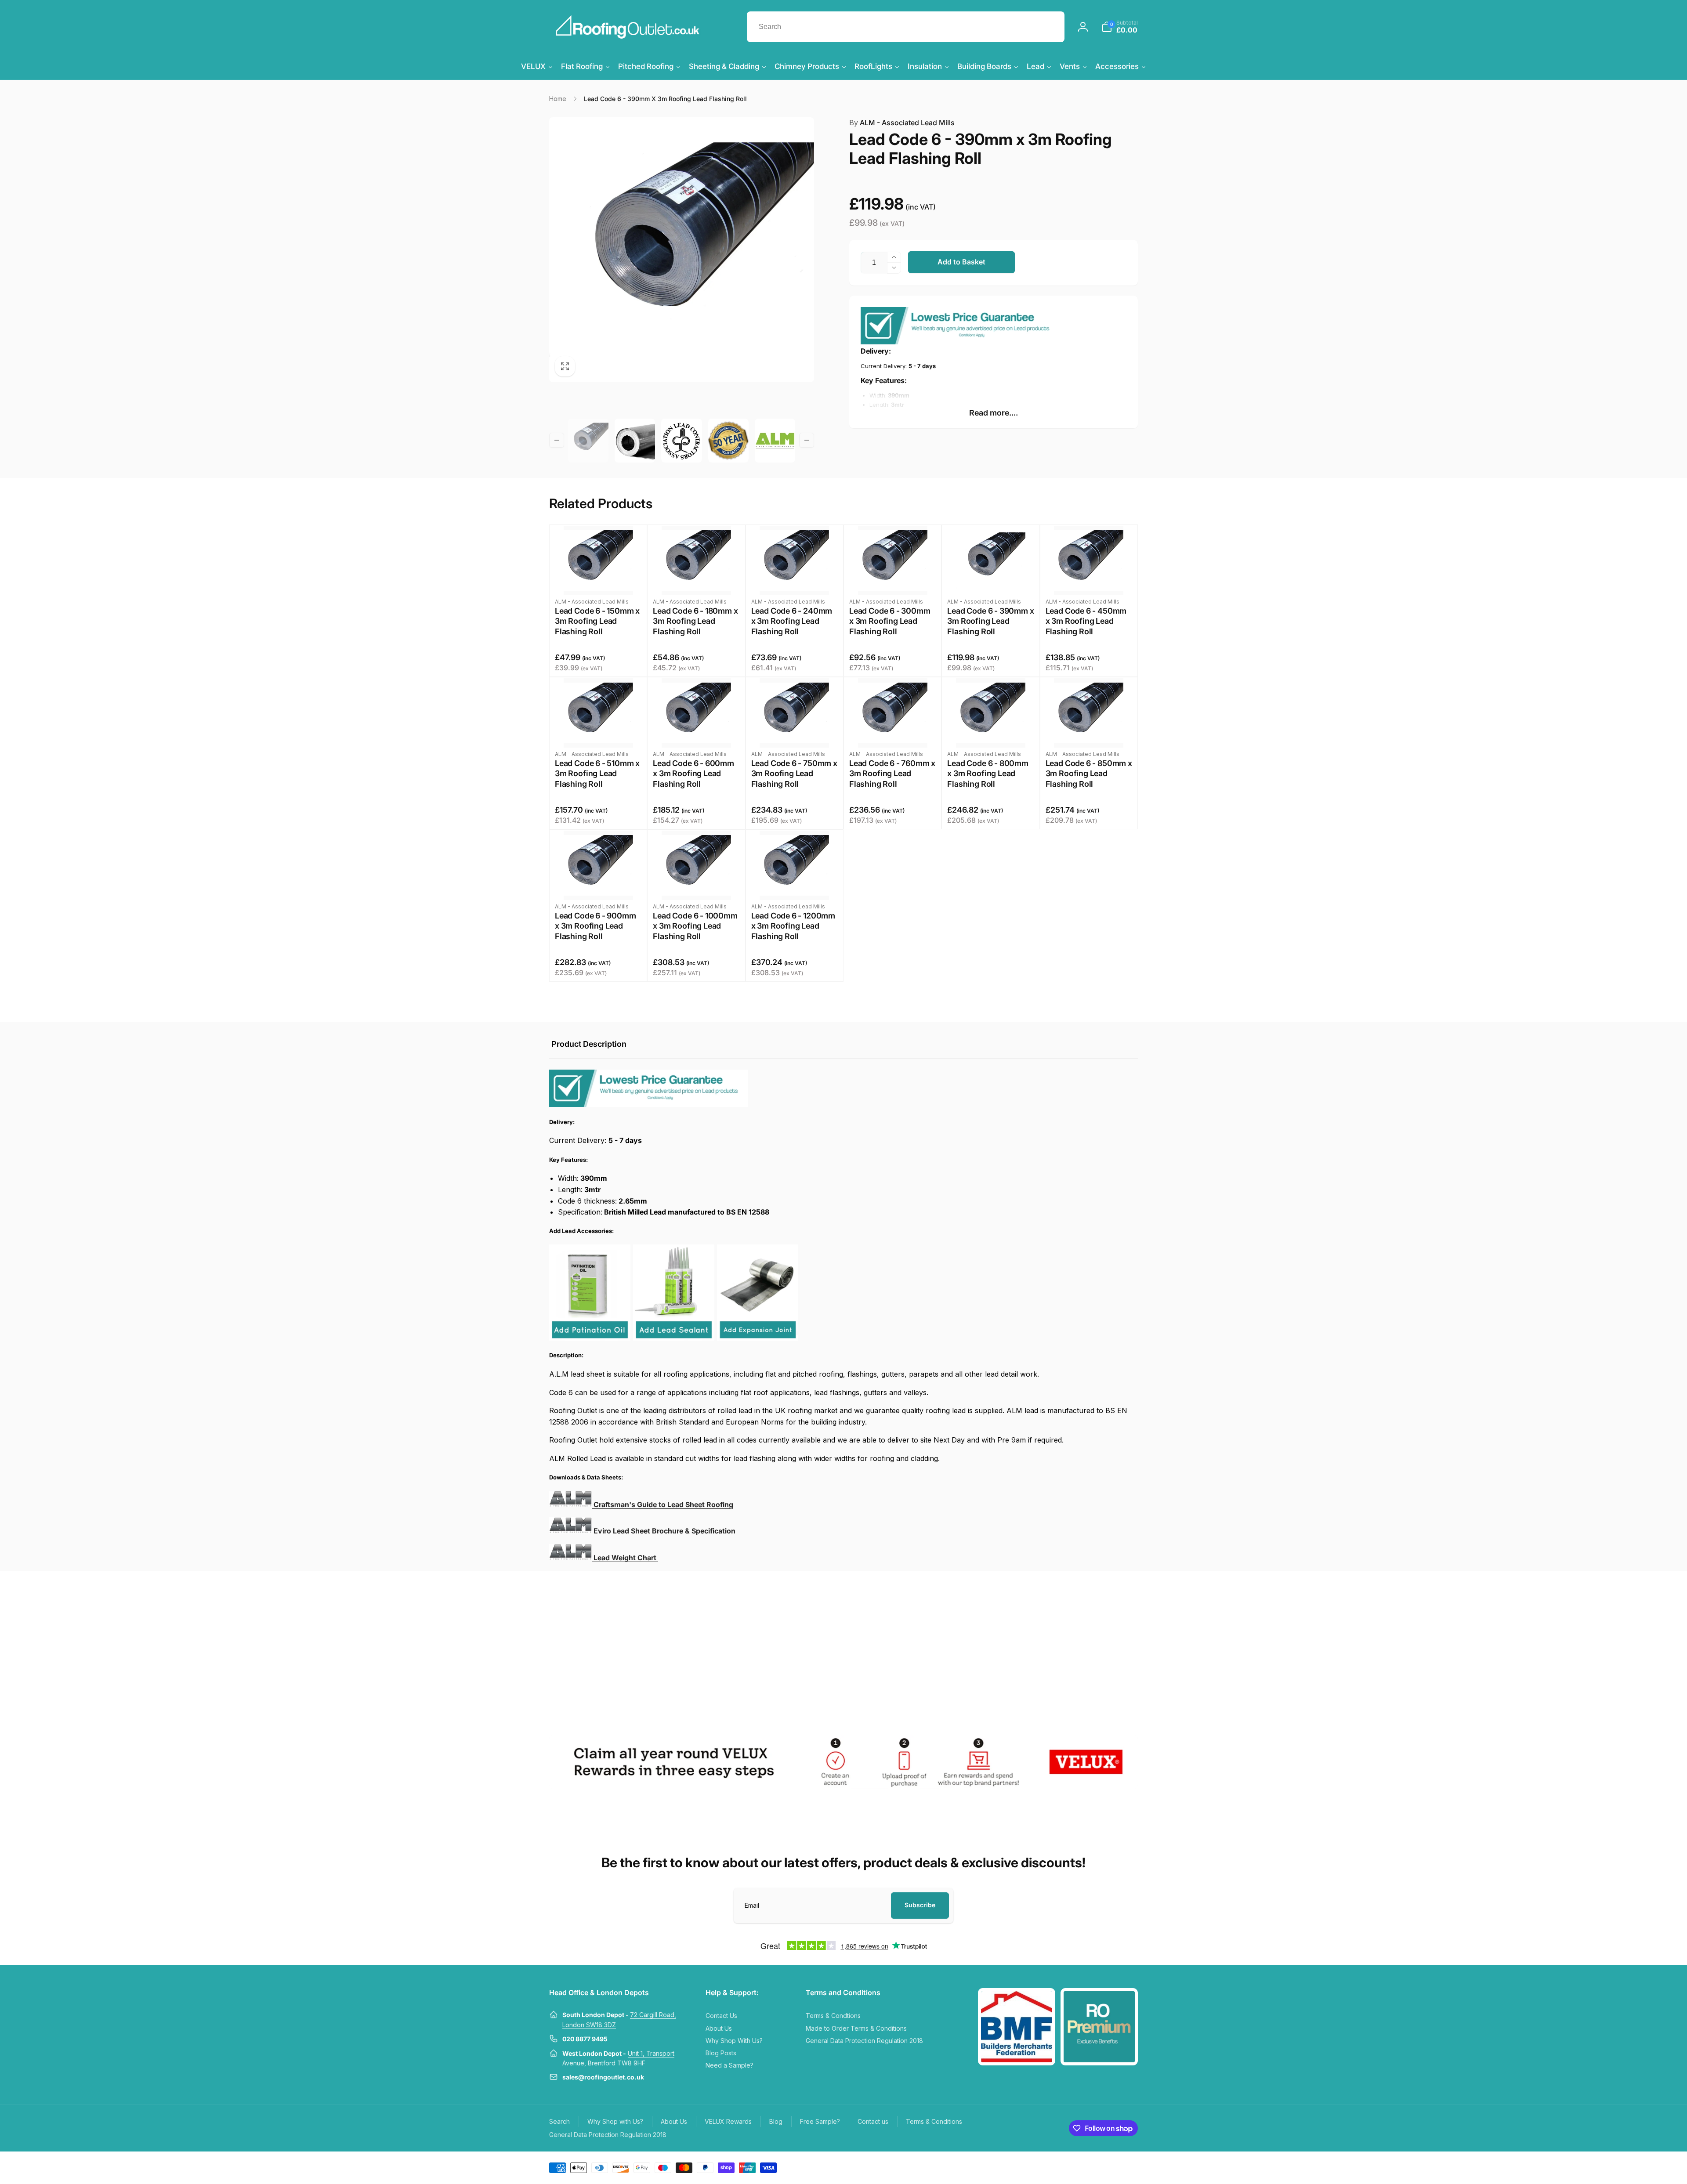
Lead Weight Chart (626, 1558)
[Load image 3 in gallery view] (681, 441)
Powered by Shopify (1117, 2167)
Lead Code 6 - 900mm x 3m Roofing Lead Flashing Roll (596, 926)
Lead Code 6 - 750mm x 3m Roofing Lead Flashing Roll (794, 774)
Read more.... (994, 413)
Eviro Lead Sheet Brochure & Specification (664, 1531)
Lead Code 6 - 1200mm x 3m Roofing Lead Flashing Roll (793, 926)
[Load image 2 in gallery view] (635, 441)
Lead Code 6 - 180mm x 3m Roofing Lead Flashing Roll (695, 621)
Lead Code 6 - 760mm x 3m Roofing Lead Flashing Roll (892, 774)
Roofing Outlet (1079, 2167)
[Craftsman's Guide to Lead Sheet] (570, 1531)
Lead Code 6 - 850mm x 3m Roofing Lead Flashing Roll (1089, 774)
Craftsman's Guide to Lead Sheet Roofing (663, 1504)
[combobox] (906, 27)
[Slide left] (557, 440)
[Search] (1049, 27)
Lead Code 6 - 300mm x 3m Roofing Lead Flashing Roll (890, 621)
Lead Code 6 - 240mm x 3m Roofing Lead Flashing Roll (792, 621)
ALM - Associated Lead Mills (902, 123)
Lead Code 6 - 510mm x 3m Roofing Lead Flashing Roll (597, 774)
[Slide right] (807, 440)
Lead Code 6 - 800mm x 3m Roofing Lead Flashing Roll (988, 774)
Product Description (589, 1044)
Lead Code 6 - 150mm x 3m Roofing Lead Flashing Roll (597, 621)
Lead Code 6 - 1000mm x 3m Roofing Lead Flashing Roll (695, 926)
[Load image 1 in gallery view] (588, 441)
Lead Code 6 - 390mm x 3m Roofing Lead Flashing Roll (990, 621)
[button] (1120, 27)
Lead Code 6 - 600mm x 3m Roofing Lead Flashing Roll (693, 774)
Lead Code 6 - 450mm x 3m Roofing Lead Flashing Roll (1086, 621)
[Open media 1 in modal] (682, 250)
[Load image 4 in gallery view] (728, 441)
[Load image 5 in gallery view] (775, 441)
